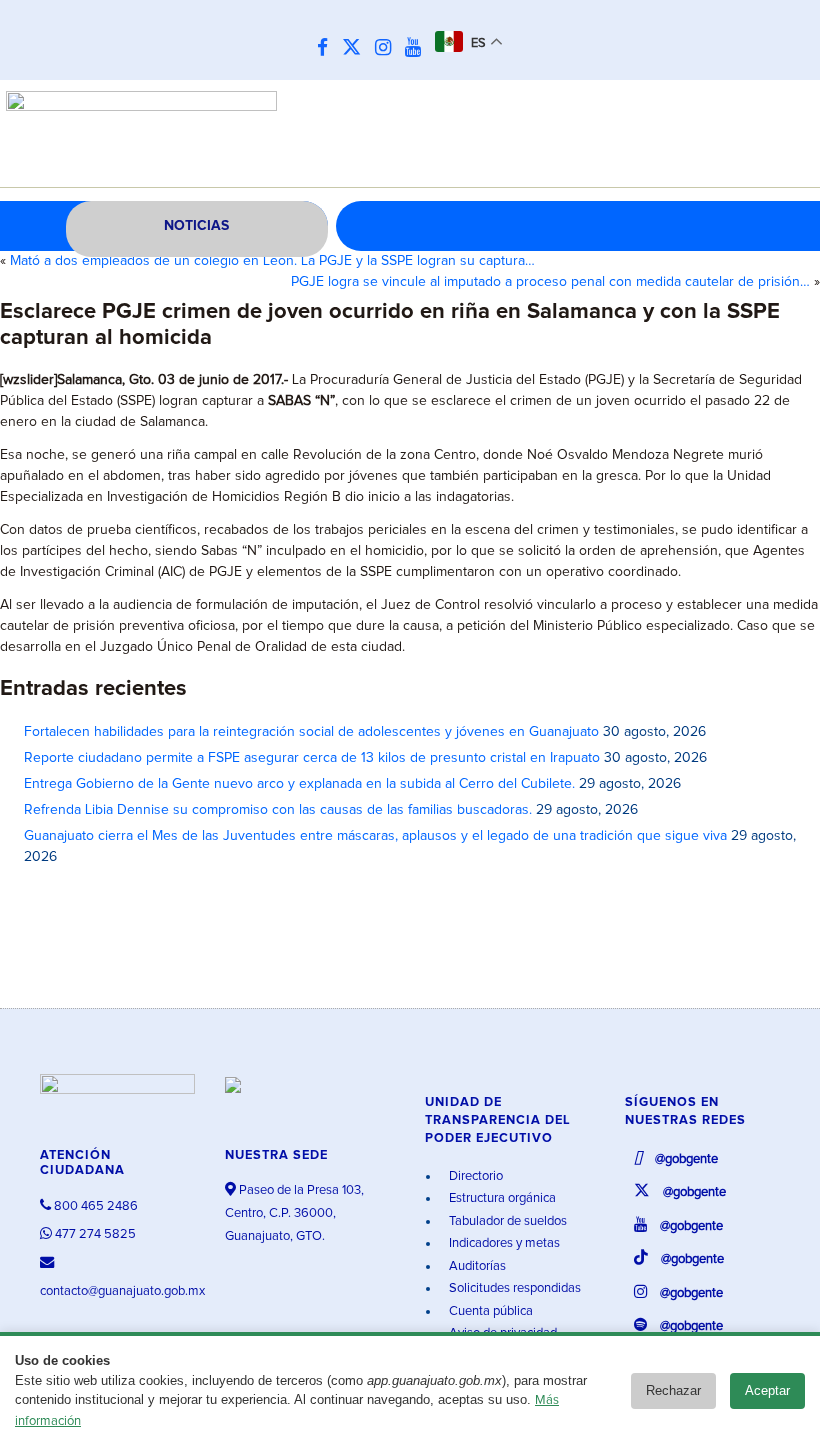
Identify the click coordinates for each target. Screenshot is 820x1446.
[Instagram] (388, 48)
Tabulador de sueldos (506, 1221)
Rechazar (673, 1390)
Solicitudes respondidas (513, 1288)
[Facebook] (327, 48)
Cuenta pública (489, 1311)
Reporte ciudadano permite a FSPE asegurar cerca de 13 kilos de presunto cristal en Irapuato (312, 758)
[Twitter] (356, 48)
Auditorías (476, 1266)
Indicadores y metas (503, 1243)
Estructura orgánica (501, 1198)
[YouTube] (418, 48)
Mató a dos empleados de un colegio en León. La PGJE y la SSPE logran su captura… (272, 261)
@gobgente (685, 1159)
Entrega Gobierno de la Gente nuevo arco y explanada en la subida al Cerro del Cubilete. (299, 784)
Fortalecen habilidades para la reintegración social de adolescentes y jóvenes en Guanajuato (311, 732)
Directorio (474, 1176)
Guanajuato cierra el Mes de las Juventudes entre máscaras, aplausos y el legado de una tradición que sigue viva (375, 836)
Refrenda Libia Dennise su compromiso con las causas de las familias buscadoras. (278, 810)
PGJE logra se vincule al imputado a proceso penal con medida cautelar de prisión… (550, 282)
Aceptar (767, 1390)
